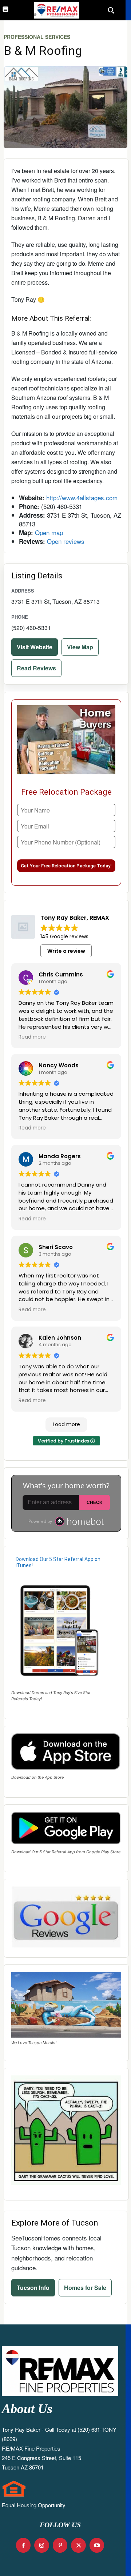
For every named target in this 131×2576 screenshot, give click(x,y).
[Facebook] (23, 2545)
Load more (66, 1424)
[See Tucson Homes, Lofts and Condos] (56, 10)
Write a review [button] (66, 951)
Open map (49, 532)
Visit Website (35, 647)
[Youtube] (97, 2545)
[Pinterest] (60, 2545)
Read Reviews (36, 668)
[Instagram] (42, 2545)
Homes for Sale (85, 2288)
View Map (80, 647)
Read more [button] (32, 1037)
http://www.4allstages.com (82, 497)
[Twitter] (78, 2545)
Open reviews (66, 541)
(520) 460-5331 (31, 628)
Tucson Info (33, 2288)
